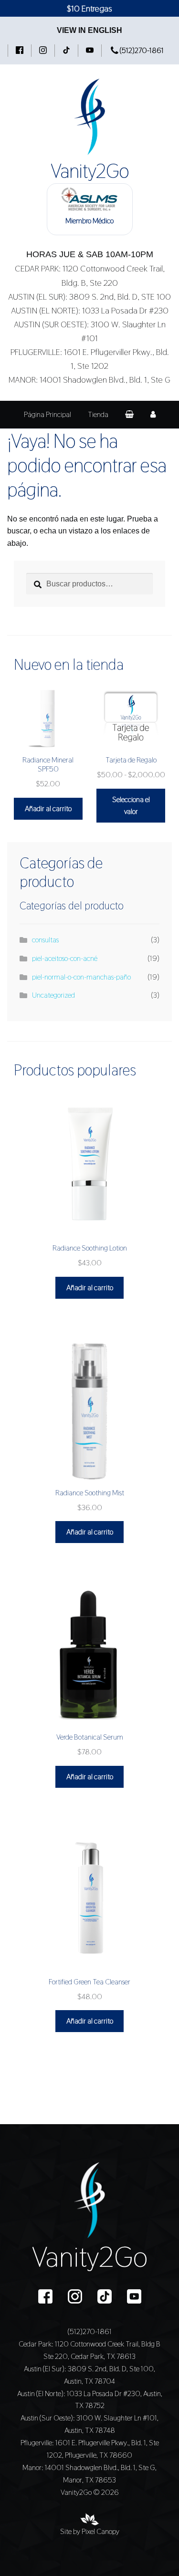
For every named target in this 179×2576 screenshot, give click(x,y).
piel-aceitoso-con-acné (65, 958)
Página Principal (47, 414)
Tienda (98, 414)
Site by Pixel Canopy (90, 2531)
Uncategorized (53, 995)
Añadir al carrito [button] (48, 808)
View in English (89, 30)
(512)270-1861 (141, 50)
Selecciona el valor (131, 806)
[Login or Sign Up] (153, 415)
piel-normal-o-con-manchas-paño (81, 977)
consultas (45, 940)
